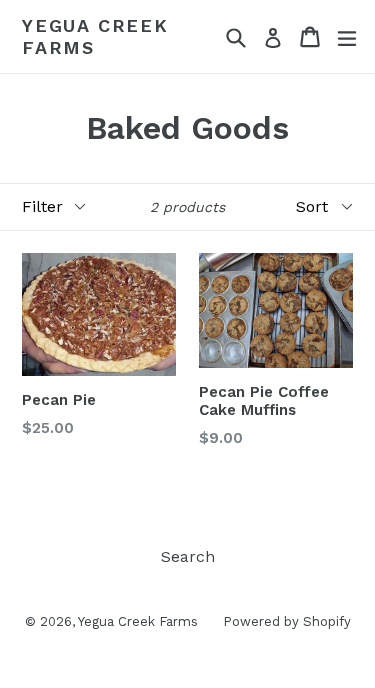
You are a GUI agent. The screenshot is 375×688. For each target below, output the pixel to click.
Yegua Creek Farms (95, 36)
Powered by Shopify (287, 621)
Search (188, 556)
